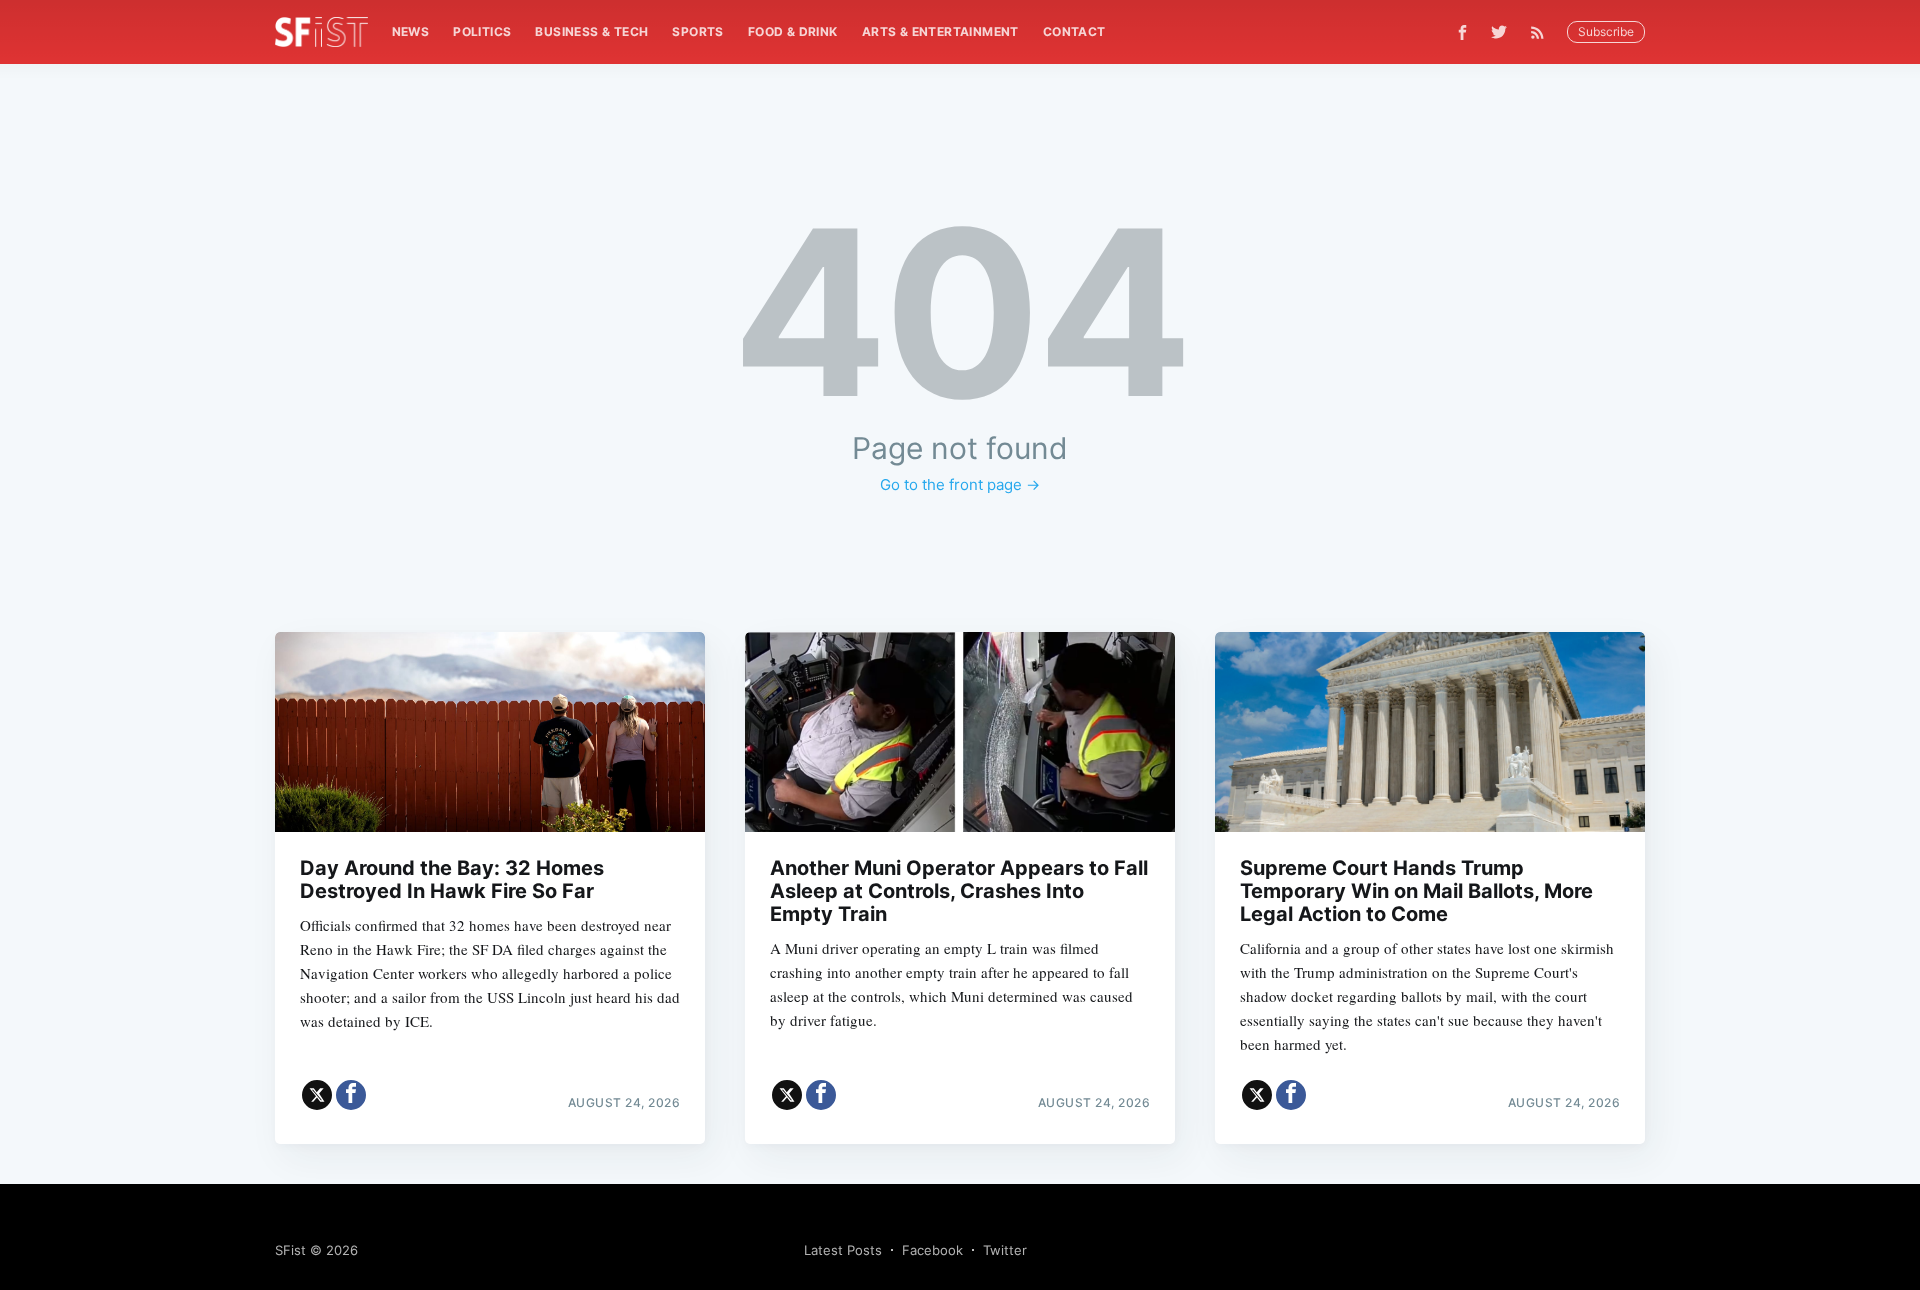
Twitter (1005, 1250)
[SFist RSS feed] (1542, 32)
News (411, 31)
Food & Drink (793, 31)
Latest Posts (843, 1250)
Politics (482, 31)
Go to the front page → (960, 484)
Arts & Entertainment (940, 31)
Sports (697, 31)
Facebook (932, 1250)
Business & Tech (591, 31)
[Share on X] (317, 1095)
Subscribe (1606, 31)
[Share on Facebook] (351, 1095)
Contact (1074, 31)
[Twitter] (1499, 32)
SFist (290, 1250)
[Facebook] (1462, 32)
